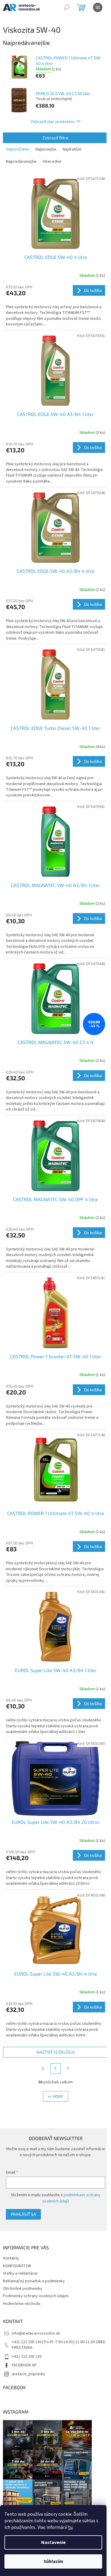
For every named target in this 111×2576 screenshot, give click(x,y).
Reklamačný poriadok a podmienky (34, 2281)
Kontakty (11, 2258)
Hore (58, 2096)
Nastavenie (53, 2542)
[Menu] (98, 7)
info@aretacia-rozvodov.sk (36, 2333)
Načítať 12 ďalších (56, 2052)
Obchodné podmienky (23, 2289)
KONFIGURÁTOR (17, 2266)
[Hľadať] (67, 7)
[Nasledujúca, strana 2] (56, 2069)
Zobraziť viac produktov (53, 121)
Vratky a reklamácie (20, 2273)
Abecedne (52, 162)
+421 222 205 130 (27, 2357)
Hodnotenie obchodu (22, 2304)
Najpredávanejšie (21, 162)
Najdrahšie (72, 149)
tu (70, 2527)
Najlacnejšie (46, 149)
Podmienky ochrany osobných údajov (36, 2296)
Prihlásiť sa (23, 2214)
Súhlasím (53, 2561)
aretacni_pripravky (29, 2374)
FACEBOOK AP (24, 2365)
